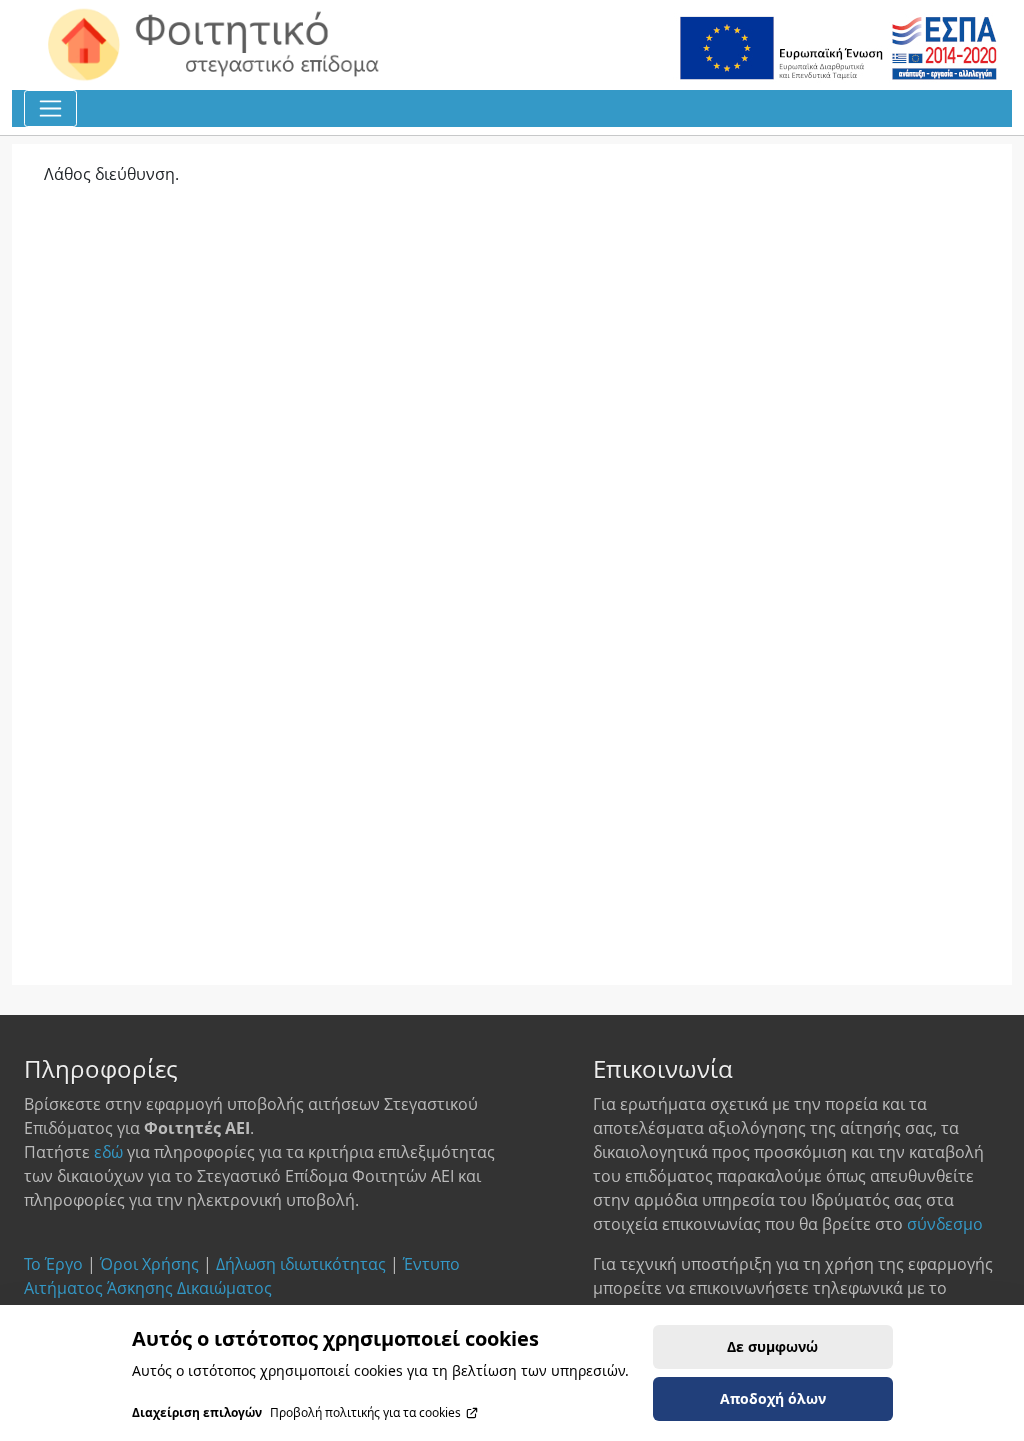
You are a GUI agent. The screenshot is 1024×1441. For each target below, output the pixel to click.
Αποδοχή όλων (773, 1398)
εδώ (108, 1152)
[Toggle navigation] (50, 108)
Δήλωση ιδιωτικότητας (301, 1264)
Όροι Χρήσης (149, 1264)
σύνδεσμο (945, 1224)
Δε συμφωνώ (772, 1346)
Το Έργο (53, 1264)
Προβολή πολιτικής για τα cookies (365, 1413)
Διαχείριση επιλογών (197, 1413)
